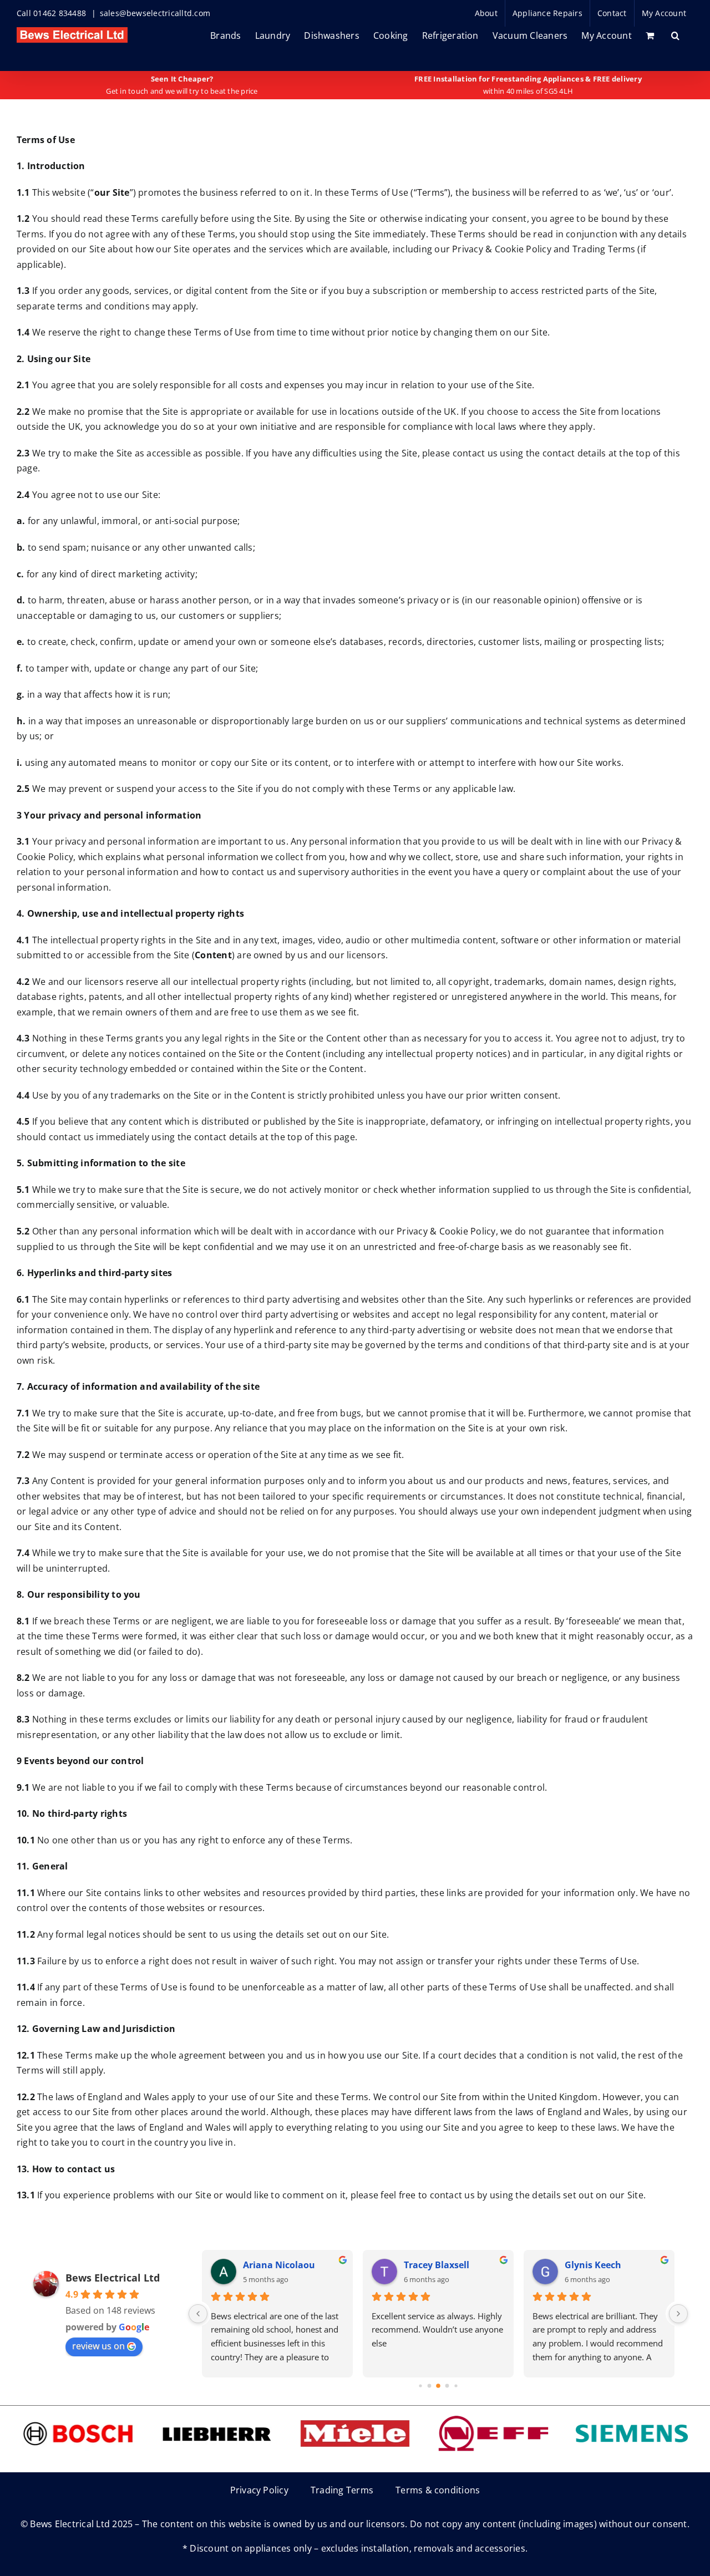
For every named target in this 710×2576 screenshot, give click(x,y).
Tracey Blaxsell (437, 2265)
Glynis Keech (593, 2265)
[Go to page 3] (447, 2386)
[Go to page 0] (420, 2386)
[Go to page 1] (430, 2386)
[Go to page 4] (456, 2386)
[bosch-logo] (78, 2416)
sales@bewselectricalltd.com (155, 13)
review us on (98, 2346)
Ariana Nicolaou (279, 2265)
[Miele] (355, 2416)
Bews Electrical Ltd (113, 2278)
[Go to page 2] (438, 2386)
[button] (675, 35)
